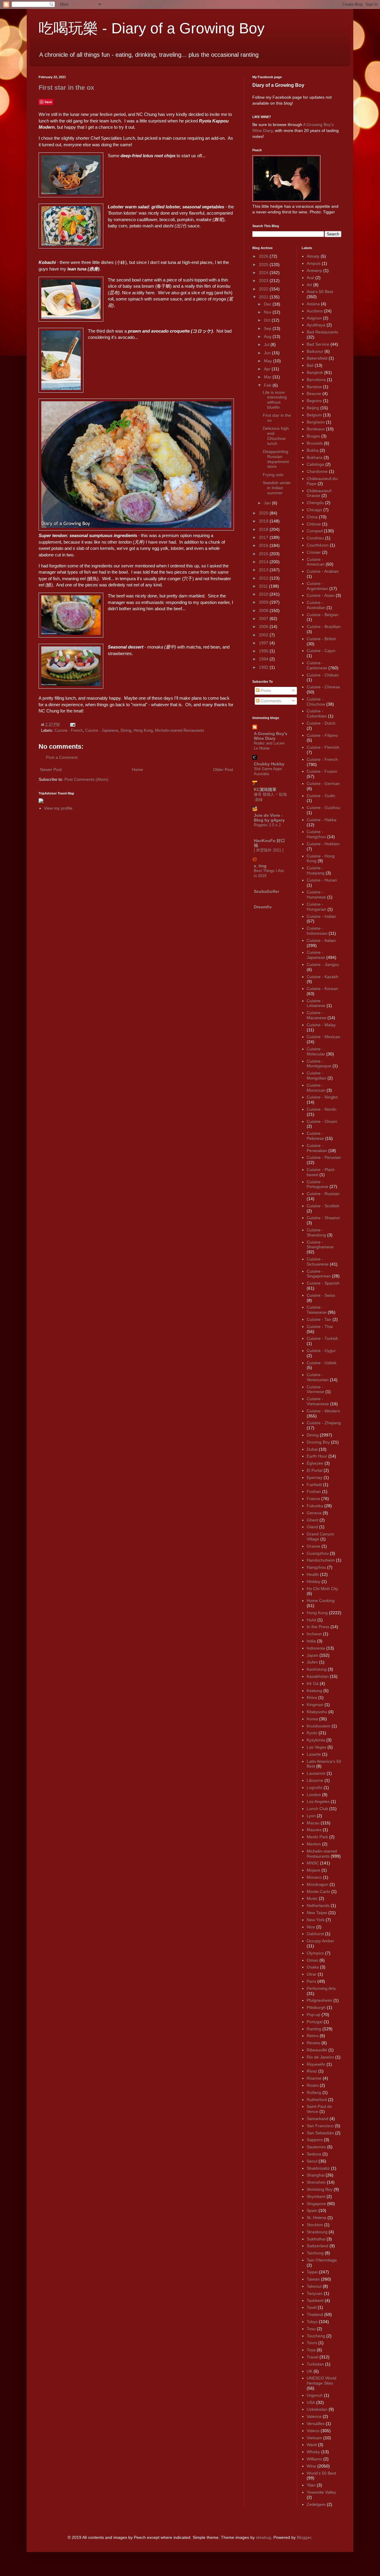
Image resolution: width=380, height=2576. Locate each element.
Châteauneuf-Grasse (320, 493)
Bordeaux (316, 429)
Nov (268, 312)
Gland (312, 1527)
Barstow (314, 387)
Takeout (314, 2286)
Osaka (313, 1967)
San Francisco (320, 2126)
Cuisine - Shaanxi (323, 1218)
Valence (314, 2416)
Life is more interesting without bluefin (275, 400)
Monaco (314, 1877)
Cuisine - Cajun (321, 651)
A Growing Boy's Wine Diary (271, 736)
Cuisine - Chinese (323, 687)
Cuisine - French (69, 731)
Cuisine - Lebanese (316, 1003)
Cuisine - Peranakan (317, 1148)
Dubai (312, 1449)
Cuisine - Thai (320, 1326)
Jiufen (312, 1662)
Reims (313, 2036)
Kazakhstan (318, 1676)
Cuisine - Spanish (323, 1283)
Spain (312, 2210)
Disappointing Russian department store (276, 459)
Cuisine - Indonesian (317, 931)
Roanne (314, 2078)
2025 (264, 265)
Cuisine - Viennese (315, 1389)
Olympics (315, 1953)
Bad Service (318, 344)
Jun (268, 353)
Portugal (315, 2022)
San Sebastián (320, 2133)
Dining (126, 731)
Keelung (314, 1691)
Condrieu (315, 538)
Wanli (312, 2445)
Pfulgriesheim (319, 2000)
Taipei (312, 2272)
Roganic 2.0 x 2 (267, 825)
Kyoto (312, 1733)
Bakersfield (317, 358)
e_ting (260, 866)
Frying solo (273, 475)
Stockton (315, 2225)
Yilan (311, 2485)
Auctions (315, 311)
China (312, 517)
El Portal (315, 1470)
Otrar (312, 1974)
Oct (268, 320)
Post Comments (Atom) (86, 779)
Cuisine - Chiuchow (316, 702)
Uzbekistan (317, 2409)
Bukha (313, 450)
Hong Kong (143, 731)
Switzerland (318, 2246)
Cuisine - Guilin (321, 796)
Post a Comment (62, 757)
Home (137, 770)
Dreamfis (263, 907)
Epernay (315, 1477)
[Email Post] (72, 725)
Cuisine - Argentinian (317, 586)
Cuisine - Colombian (317, 713)
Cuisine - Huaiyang (316, 870)
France (313, 1499)
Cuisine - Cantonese (317, 665)
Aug (268, 336)
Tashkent (315, 2300)
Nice (311, 1927)
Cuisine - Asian (321, 595)
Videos (313, 2431)
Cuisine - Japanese (102, 731)
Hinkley (313, 1582)
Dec (268, 304)
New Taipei (317, 1913)
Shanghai (316, 2175)
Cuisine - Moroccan (316, 1088)
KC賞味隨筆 (265, 789)
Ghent (312, 1520)
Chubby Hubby (269, 764)
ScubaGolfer (266, 891)
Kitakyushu (317, 1712)
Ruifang (314, 2092)
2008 (264, 610)
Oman (312, 1960)
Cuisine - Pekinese (315, 1136)
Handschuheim (321, 1560)
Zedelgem (316, 2504)
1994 (264, 659)
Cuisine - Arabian (323, 571)
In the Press (318, 1627)
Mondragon (318, 1884)
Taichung (315, 2253)
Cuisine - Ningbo (322, 1097)
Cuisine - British (321, 639)
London (314, 1795)
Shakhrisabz (318, 2168)
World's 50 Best (321, 2473)
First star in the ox (66, 88)
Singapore (316, 2204)
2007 (264, 619)
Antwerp (314, 270)
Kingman (315, 1705)
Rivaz (312, 2071)
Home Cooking (321, 1601)
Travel (312, 2357)
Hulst (311, 1620)
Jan (268, 503)
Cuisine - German (323, 783)
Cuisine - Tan (319, 1319)
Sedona (314, 2154)
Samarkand (318, 2119)
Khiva (312, 1697)
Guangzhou (318, 1553)
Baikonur (315, 351)
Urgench (315, 2395)
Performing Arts (321, 1988)
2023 (264, 281)
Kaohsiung (317, 1669)
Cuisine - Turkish (322, 1338)
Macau (313, 1823)
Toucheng (316, 2336)
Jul (267, 344)
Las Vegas (316, 1747)
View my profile (58, 808)
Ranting (314, 2029)
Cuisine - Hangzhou (316, 834)
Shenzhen (316, 2182)
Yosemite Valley (321, 2492)
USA (311, 2402)
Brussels (315, 443)
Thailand (315, 2314)
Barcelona (316, 380)
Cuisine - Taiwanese (317, 1310)
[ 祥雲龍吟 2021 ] (269, 850)
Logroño (315, 1787)
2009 (264, 602)
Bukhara (315, 457)
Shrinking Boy (320, 2189)
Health (313, 1574)
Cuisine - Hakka (322, 820)
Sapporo (315, 2140)
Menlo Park (317, 1837)
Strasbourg (317, 2232)
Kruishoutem (319, 1726)
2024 (264, 273)
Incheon (314, 1634)
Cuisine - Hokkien (323, 844)
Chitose (314, 524)
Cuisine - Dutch (321, 723)
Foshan (314, 1491)
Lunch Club (317, 1809)
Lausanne (316, 1773)
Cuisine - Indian (321, 916)
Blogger (304, 2537)
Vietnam (314, 2438)
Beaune (314, 394)
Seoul (312, 2161)
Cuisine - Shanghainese (320, 1245)
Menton (314, 1844)
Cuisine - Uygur (321, 1351)
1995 (264, 651)
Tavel (312, 2307)
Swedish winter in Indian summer (277, 488)
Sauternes (316, 2147)
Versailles (316, 2424)
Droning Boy (318, 1442)
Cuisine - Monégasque (319, 1064)
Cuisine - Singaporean (319, 1274)
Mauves (314, 1830)
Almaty (313, 256)
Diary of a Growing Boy (278, 85)
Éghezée (315, 1463)
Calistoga (315, 464)
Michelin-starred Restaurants (180, 731)
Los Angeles (318, 1801)
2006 (264, 627)
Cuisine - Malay (321, 1025)
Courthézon (318, 545)
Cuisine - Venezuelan (318, 1377)
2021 (264, 297)
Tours (312, 2343)
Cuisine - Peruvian (324, 1157)
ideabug (263, 2537)
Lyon (311, 1816)
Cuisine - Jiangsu (323, 964)
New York (316, 1920)
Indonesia (316, 1648)
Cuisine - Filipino (322, 735)
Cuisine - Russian (323, 1194)
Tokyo (312, 2322)
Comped (315, 531)
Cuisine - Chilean (323, 675)
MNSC (313, 1863)
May (269, 361)
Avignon (314, 318)
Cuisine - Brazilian (324, 627)
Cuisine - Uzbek (322, 1363)
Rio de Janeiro (320, 2057)
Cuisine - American (316, 562)
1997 (264, 643)
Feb (268, 385)
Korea (312, 1719)
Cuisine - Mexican (323, 1037)
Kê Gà (313, 1683)
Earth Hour (317, 1456)
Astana (313, 304)
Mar (268, 377)
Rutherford (317, 2100)
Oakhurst (315, 1934)
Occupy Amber (320, 1941)
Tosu (311, 2329)
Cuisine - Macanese (316, 1015)
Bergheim (316, 422)
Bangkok (315, 372)
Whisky (313, 2452)
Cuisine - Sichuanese (318, 1262)
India (311, 1641)
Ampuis (314, 263)
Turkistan (315, 2364)
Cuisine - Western (323, 1411)
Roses (313, 2085)
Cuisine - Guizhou (323, 808)
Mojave (313, 1870)
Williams (314, 2459)
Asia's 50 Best (320, 292)
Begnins (314, 401)
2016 (264, 545)
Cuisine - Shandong (316, 1232)
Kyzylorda (316, 1740)
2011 (264, 586)
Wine (311, 2466)
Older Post (223, 770)
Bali (310, 365)
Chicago (314, 510)
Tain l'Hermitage (322, 2260)
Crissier (314, 552)
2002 (264, 635)
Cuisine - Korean (322, 989)
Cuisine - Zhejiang (324, 1423)
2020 (264, 513)
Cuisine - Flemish (323, 747)
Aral (310, 278)
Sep (268, 328)
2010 (264, 594)
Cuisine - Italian (321, 940)
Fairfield (314, 1485)
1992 (264, 667)
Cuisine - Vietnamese (318, 1401)
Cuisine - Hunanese (316, 894)
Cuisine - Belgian (323, 615)
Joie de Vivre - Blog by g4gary (269, 818)
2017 (264, 537)
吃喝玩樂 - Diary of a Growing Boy (152, 28)
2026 (264, 256)
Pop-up (313, 2015)
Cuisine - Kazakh (323, 977)
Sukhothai (316, 2239)
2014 (264, 562)
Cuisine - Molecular (316, 1051)
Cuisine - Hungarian (316, 907)
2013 (264, 570)
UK (309, 2371)
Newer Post (51, 770)
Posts (265, 690)
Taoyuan (315, 2293)
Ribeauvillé (317, 2050)
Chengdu (315, 503)
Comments (270, 701)
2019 (264, 521)
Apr (268, 369)
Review (313, 2043)
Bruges (313, 436)
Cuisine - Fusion (322, 771)
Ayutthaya (316, 325)
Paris (311, 1981)
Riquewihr (316, 2064)
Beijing (313, 408)
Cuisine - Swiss (321, 1295)
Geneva (314, 1513)
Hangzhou (316, 1567)
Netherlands (318, 1905)
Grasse (313, 1546)
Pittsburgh (316, 2007)
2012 (264, 578)
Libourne (315, 1780)
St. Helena (316, 2218)
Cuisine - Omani (322, 1121)
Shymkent (316, 2196)
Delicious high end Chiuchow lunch (276, 436)
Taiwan (313, 2279)
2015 (264, 554)
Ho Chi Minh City (322, 1589)
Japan (312, 1655)
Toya (311, 2350)
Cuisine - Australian (316, 605)
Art (309, 285)
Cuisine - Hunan (322, 880)
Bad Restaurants (322, 332)
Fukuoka (315, 1506)
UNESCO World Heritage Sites (322, 2381)
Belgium (314, 415)
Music (312, 1898)
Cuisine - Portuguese (318, 1184)
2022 (264, 289)
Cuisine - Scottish (323, 1206)
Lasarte (314, 1754)
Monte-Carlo (318, 1892)
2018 (264, 529)
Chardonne (317, 471)
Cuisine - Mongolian (316, 1075)
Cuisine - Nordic (322, 1109)
